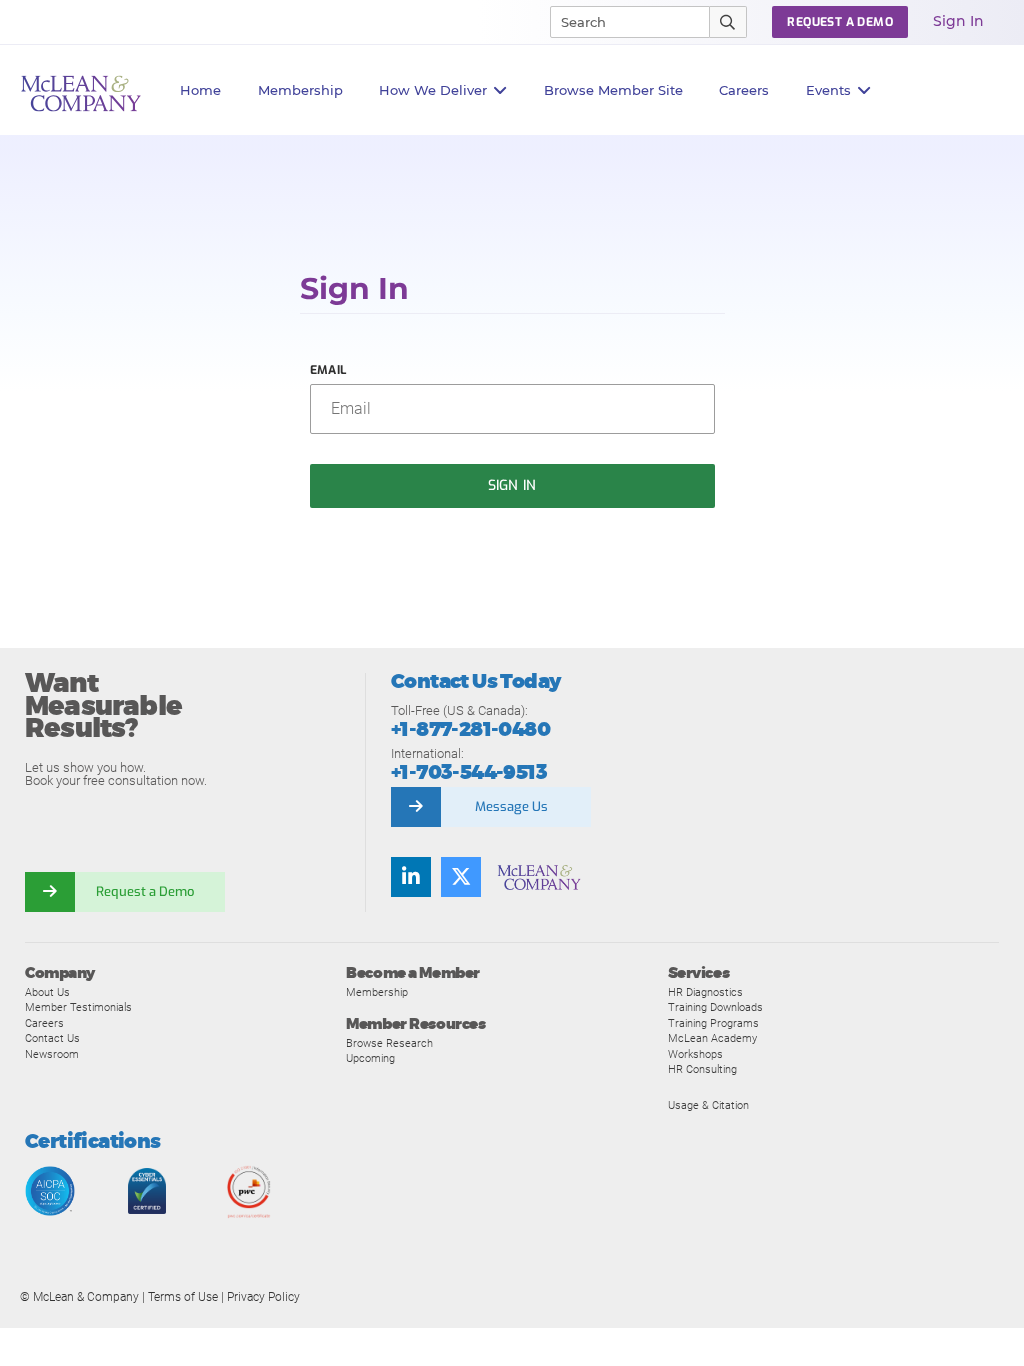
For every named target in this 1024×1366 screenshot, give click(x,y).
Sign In (958, 21)
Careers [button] (744, 90)
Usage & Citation (708, 1105)
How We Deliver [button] (433, 90)
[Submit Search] (728, 22)
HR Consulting (702, 1069)
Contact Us (52, 1038)
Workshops (695, 1054)
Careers (44, 1023)
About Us (47, 992)
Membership (300, 90)
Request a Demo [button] (840, 22)
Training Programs (713, 1023)
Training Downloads (715, 1007)
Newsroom (52, 1054)
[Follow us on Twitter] (461, 877)
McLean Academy (712, 1038)
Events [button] (828, 90)
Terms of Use (183, 1297)
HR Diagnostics (705, 992)
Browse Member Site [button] (613, 90)
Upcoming (370, 1058)
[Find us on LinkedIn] (411, 877)
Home (200, 90)
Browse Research (389, 1043)
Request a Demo (145, 891)
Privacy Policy (263, 1297)
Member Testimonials (78, 1007)
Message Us (511, 806)
